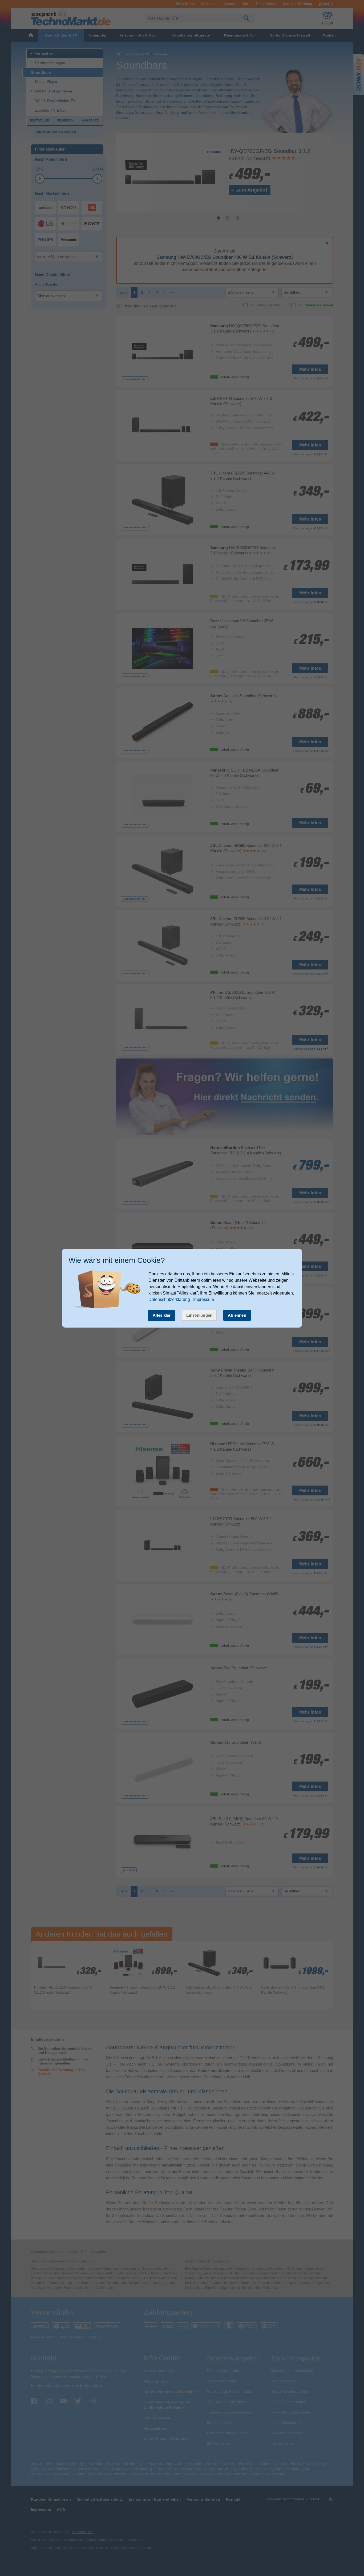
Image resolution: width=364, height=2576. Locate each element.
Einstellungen (199, 1315)
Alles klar (162, 1315)
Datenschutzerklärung (169, 1299)
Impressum (204, 1299)
